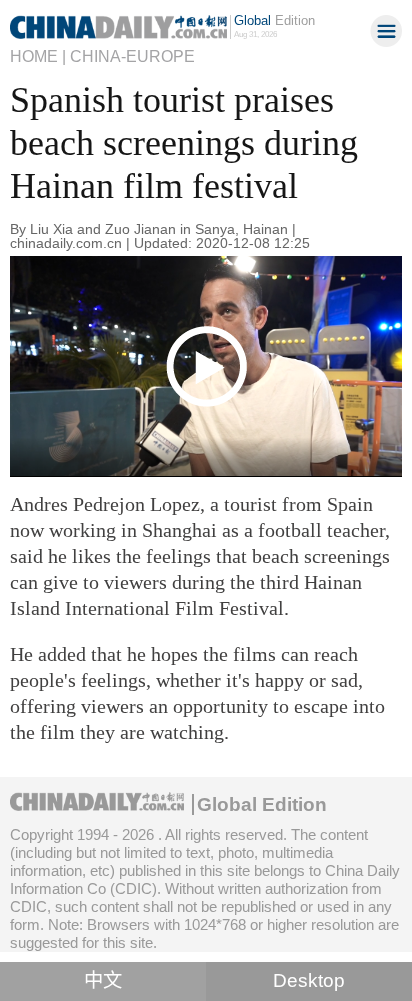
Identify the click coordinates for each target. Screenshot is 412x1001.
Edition (274, 20)
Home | (38, 56)
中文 (103, 980)
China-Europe (132, 56)
